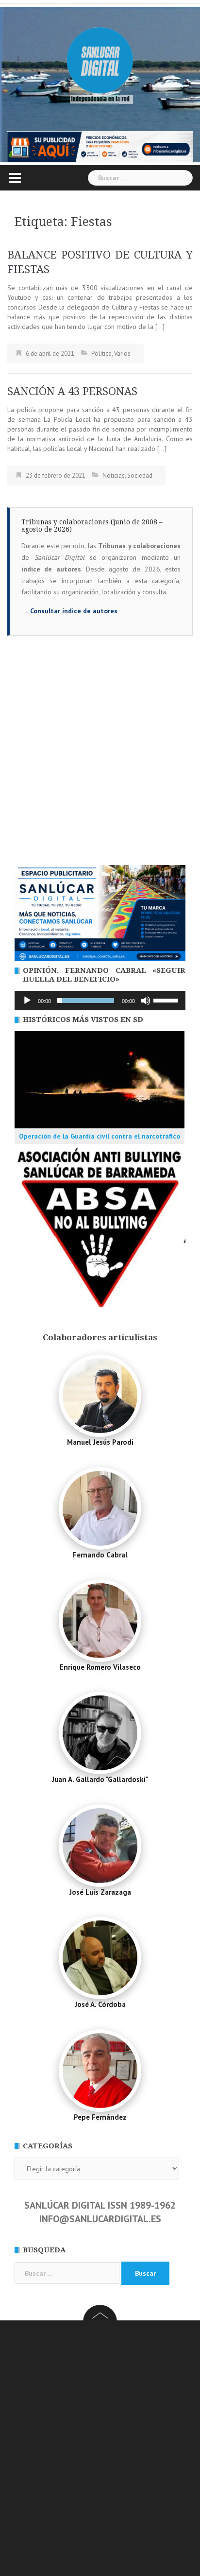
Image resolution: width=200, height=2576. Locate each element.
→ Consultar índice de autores (69, 611)
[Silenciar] (146, 1001)
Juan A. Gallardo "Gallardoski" (100, 1779)
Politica (101, 354)
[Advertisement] (100, 760)
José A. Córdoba (100, 2004)
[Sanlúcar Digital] (100, 61)
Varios (122, 354)
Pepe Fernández (100, 2117)
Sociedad (140, 475)
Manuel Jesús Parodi (100, 1442)
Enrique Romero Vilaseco (100, 1667)
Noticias (114, 475)
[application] (100, 1001)
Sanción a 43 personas (72, 391)
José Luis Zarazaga (100, 1892)
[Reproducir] (27, 1001)
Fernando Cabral (100, 1555)
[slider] (167, 1000)
